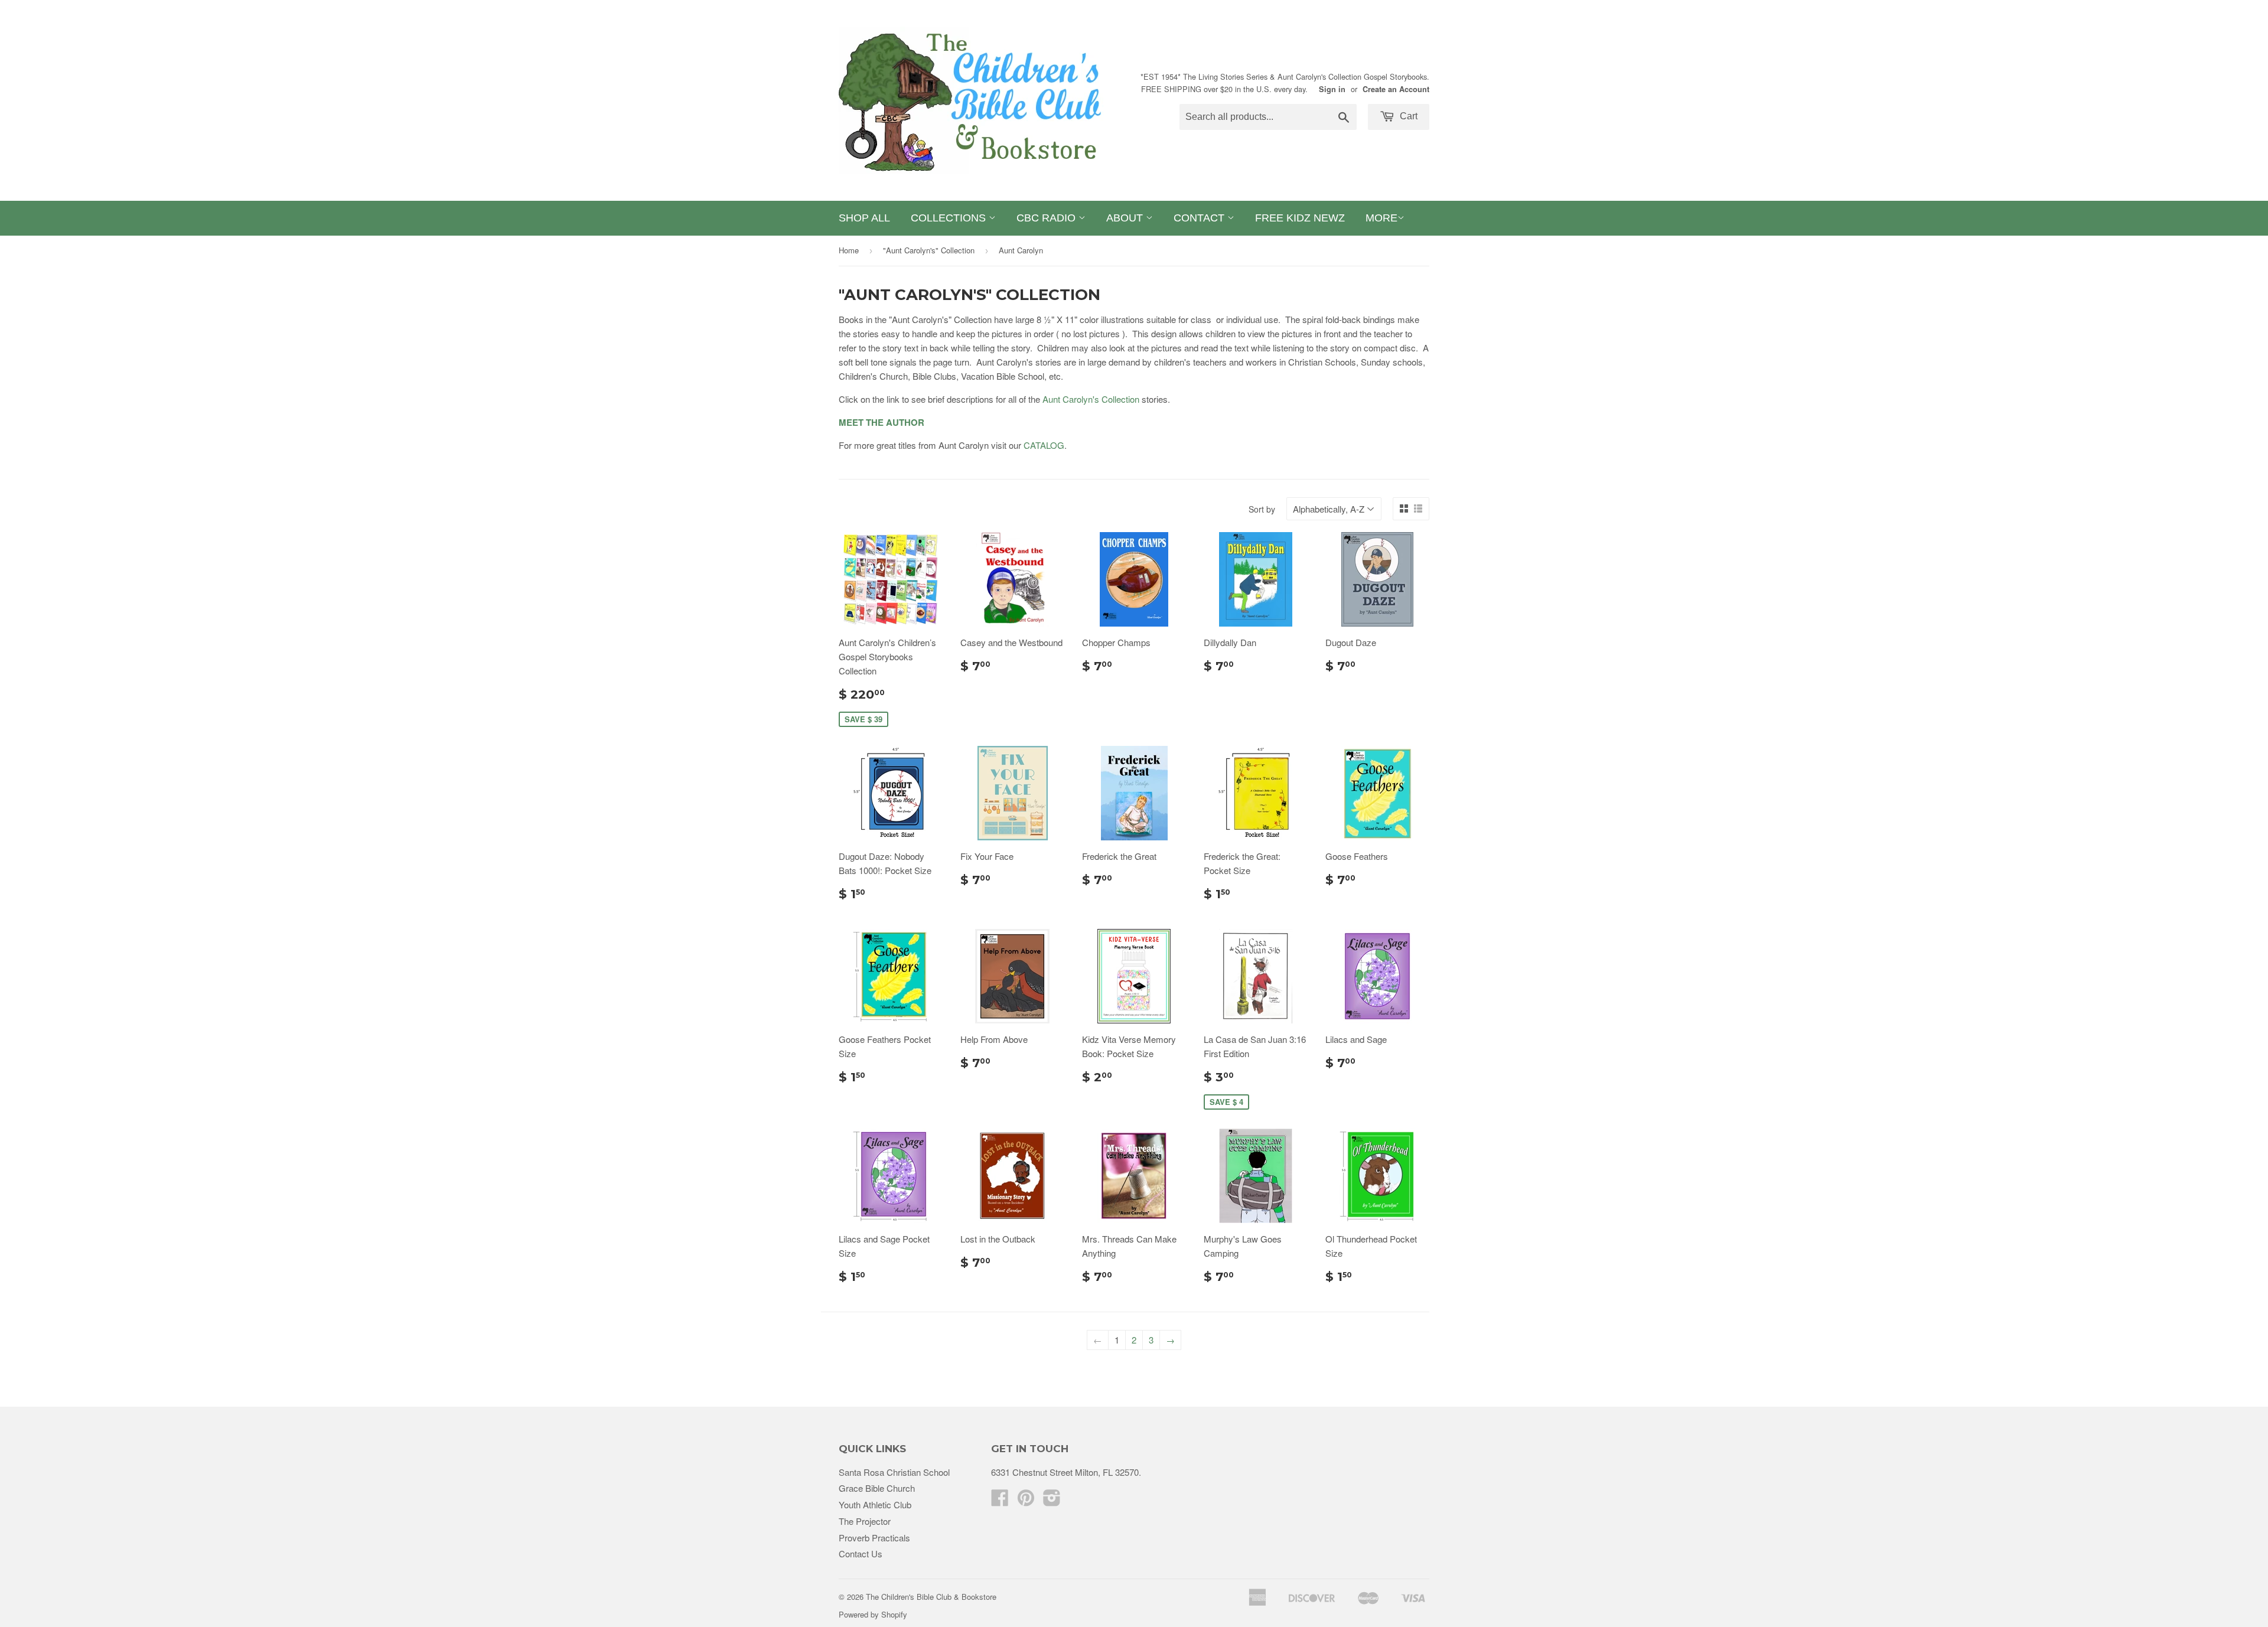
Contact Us (861, 1553)
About (1126, 218)
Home (849, 250)
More (1381, 218)
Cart (1407, 116)
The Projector (865, 1521)
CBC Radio (1047, 218)
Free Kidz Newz (1300, 218)
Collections (950, 218)
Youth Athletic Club (875, 1504)
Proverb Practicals (874, 1538)
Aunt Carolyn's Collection (1091, 399)
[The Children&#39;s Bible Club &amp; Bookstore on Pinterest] (1026, 1501)
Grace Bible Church (877, 1488)
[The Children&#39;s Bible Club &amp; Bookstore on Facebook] (1000, 1501)
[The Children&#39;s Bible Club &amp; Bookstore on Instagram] (1052, 1501)
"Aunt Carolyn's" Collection (929, 250)
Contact (1200, 218)
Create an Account (1396, 89)
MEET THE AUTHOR (882, 422)
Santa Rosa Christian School (894, 1472)
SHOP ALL (864, 218)
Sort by (1262, 509)
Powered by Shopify (873, 1614)
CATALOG (1044, 445)
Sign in (1332, 89)
